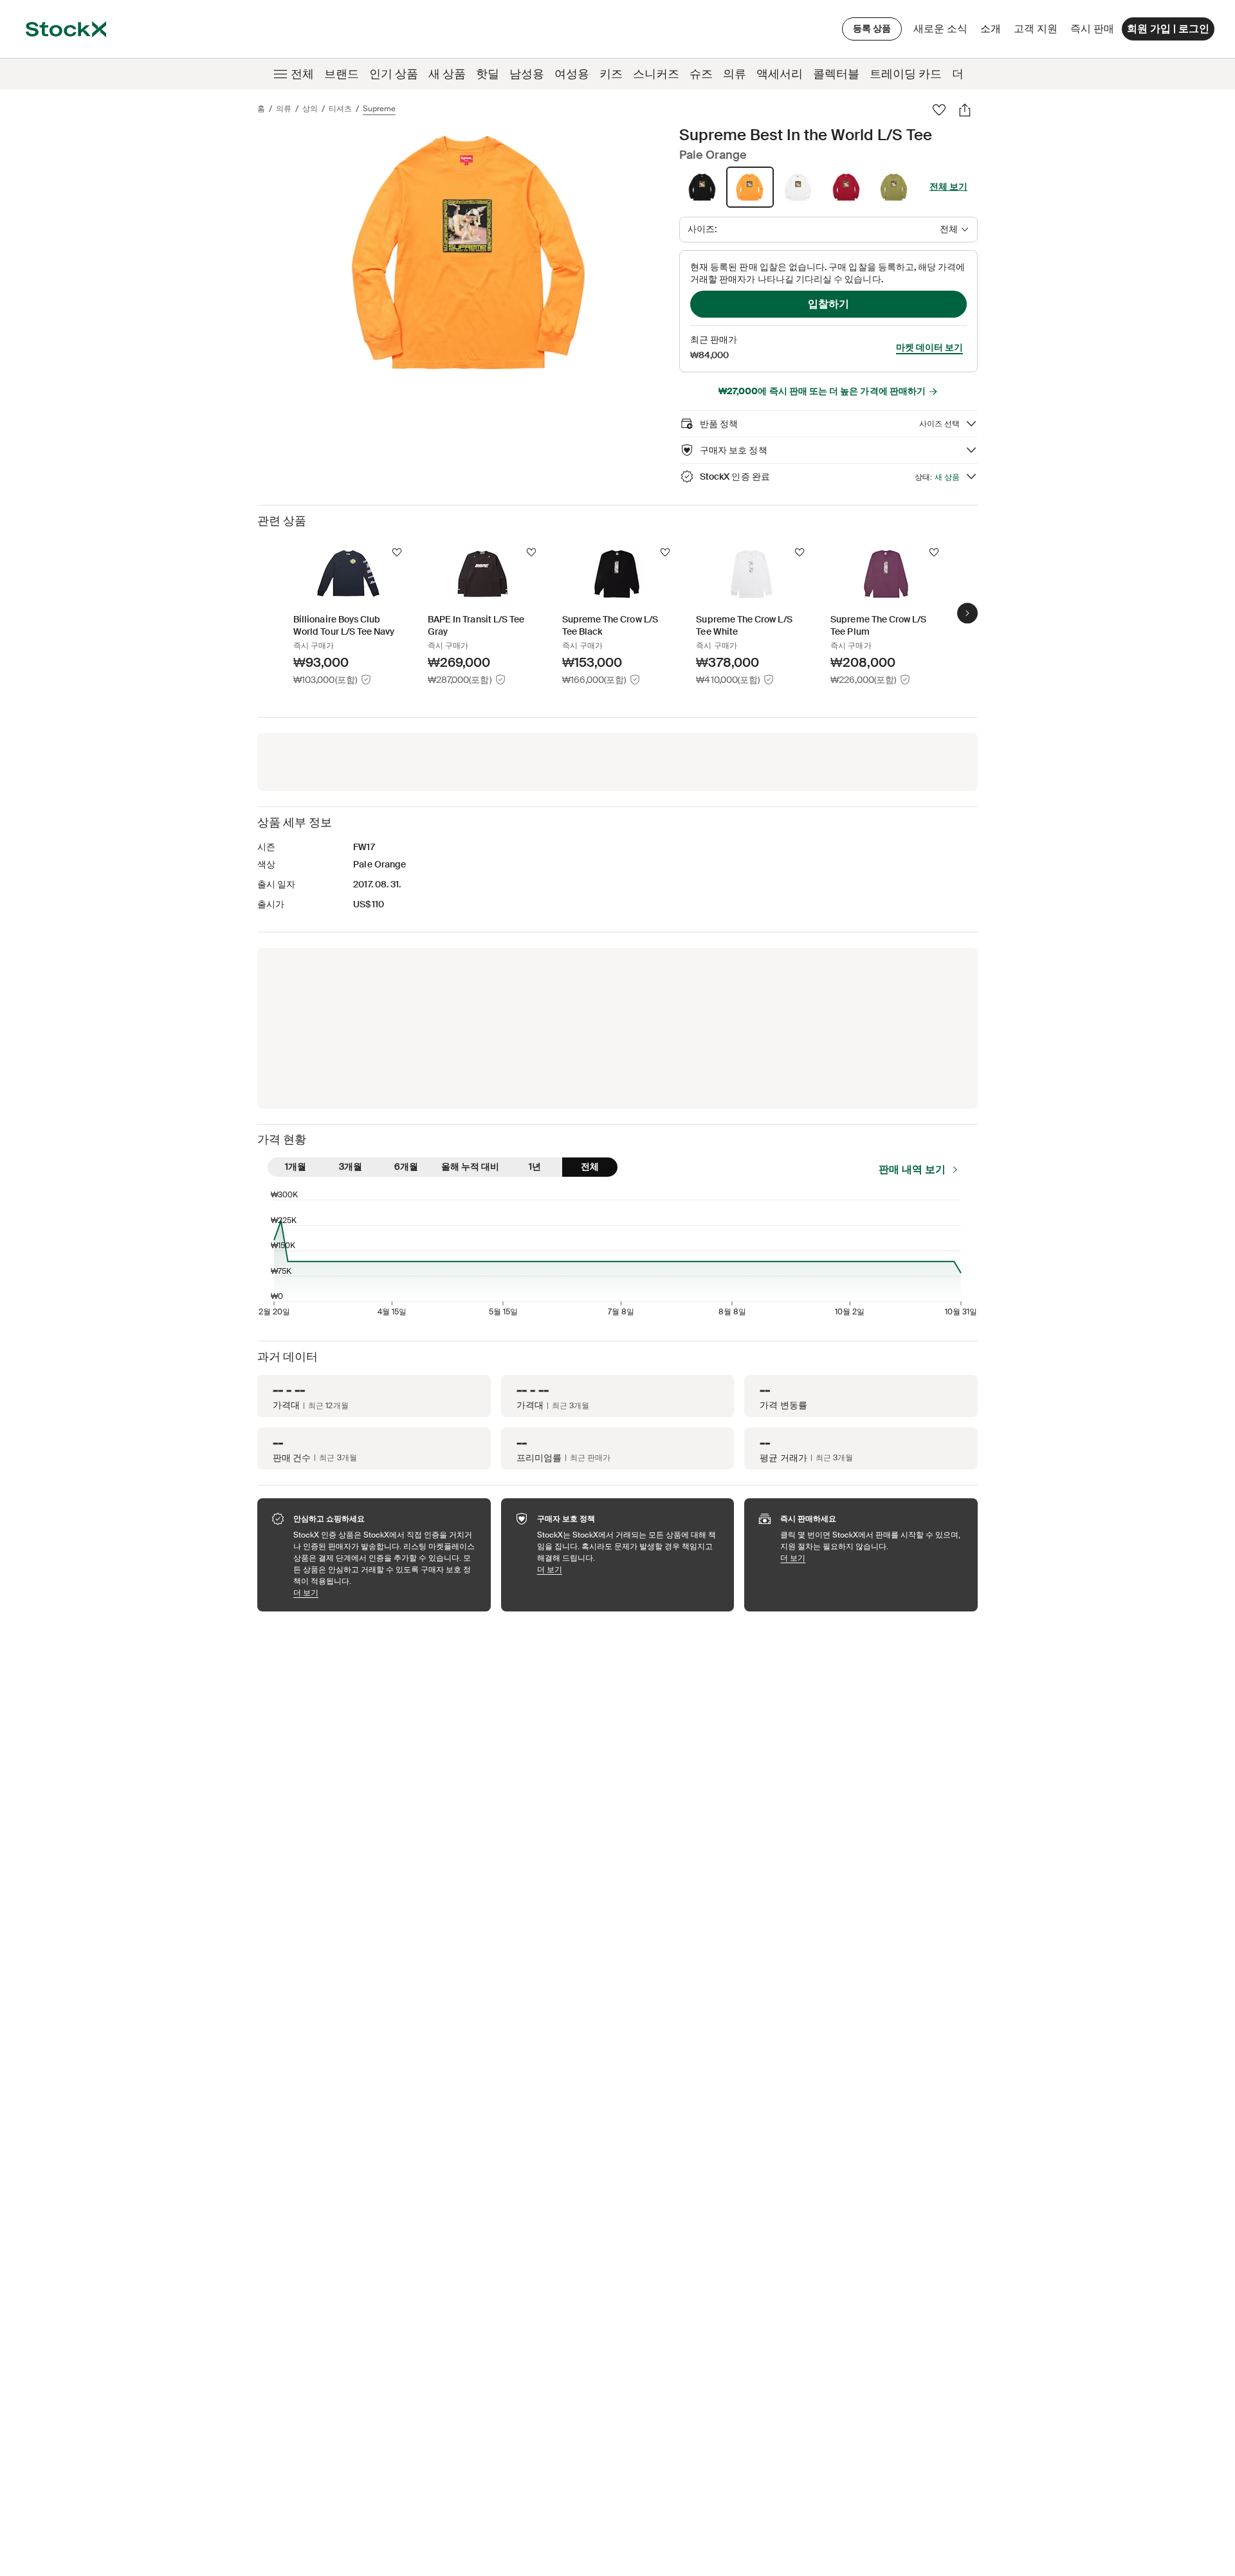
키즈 (611, 74)
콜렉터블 (836, 74)
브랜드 (342, 74)
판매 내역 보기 (912, 1169)
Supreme (379, 109)
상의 (310, 109)
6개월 (406, 1166)
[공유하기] (965, 110)
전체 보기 (948, 186)
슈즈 (701, 74)
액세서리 (780, 74)
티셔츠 (340, 109)
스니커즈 (656, 74)
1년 (535, 1166)
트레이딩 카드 (906, 74)
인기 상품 (394, 74)
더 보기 (386, 1592)
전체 (302, 74)
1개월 (296, 1166)
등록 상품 (872, 28)
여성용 (572, 74)
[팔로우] (939, 110)
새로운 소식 (940, 29)
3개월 (351, 1166)
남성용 (527, 74)
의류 (735, 74)
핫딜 (488, 74)
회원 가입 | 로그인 (1168, 29)
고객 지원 (1036, 29)
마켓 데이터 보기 (929, 347)
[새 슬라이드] (967, 613)
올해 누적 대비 (470, 1166)
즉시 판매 (1092, 29)
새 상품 (447, 74)
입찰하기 (828, 304)
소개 (993, 32)
